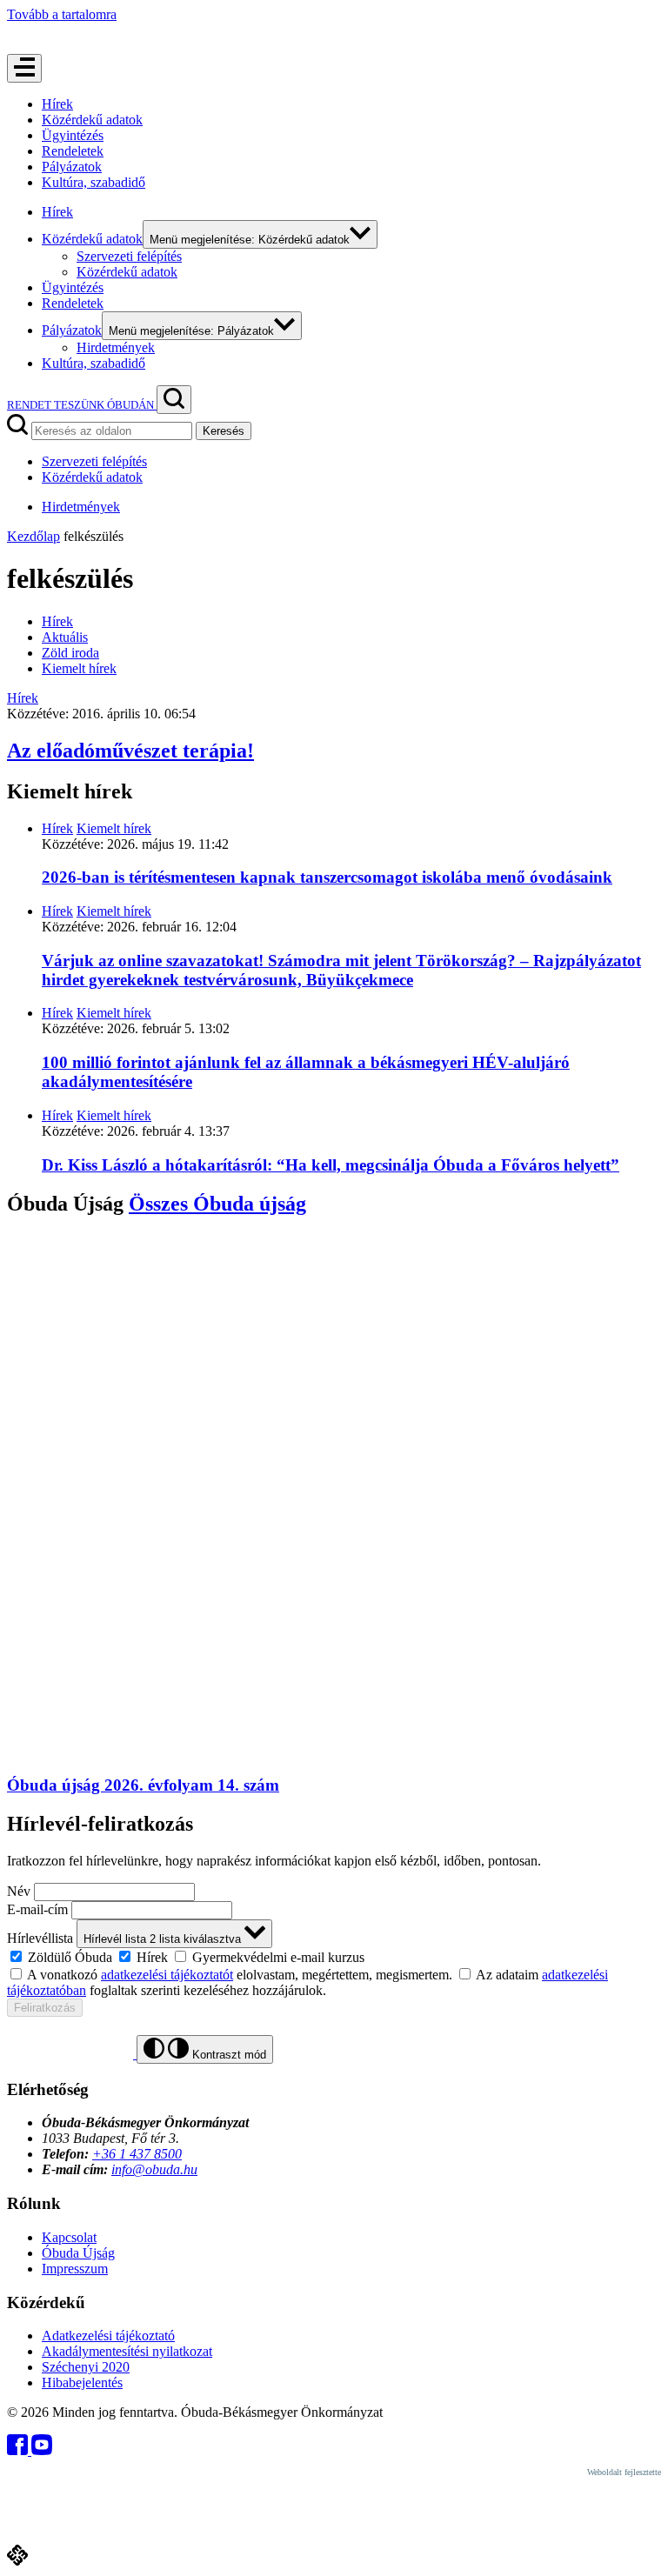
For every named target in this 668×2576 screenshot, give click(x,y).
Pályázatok (72, 167)
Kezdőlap (33, 536)
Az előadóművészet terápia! (130, 751)
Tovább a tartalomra (62, 14)
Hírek (57, 104)
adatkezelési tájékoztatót (167, 1975)
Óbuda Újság (78, 2253)
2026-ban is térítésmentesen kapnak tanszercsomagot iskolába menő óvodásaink (327, 877)
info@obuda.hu (154, 2169)
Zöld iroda (70, 653)
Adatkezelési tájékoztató (108, 2336)
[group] (334, 1957)
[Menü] (24, 68)
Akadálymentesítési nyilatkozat (127, 2351)
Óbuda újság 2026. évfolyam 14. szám (143, 1785)
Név (19, 1891)
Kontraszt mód (227, 2055)
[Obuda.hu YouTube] (42, 2450)
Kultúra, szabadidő (94, 182)
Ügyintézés (73, 135)
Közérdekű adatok (92, 120)
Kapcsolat (69, 2237)
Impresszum (75, 2269)
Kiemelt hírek (79, 668)
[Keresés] (174, 400)
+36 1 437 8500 (137, 2154)
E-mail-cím (37, 1909)
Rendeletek (73, 151)
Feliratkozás (45, 2008)
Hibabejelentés (82, 2382)
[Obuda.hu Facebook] (19, 2450)
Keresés (224, 431)
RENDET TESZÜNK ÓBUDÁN (82, 405)
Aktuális (65, 637)
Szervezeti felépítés (129, 256)
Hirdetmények (116, 347)
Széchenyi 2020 (86, 2367)
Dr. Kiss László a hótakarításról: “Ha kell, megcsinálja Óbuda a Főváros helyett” (331, 1165)
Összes (217, 1204)
